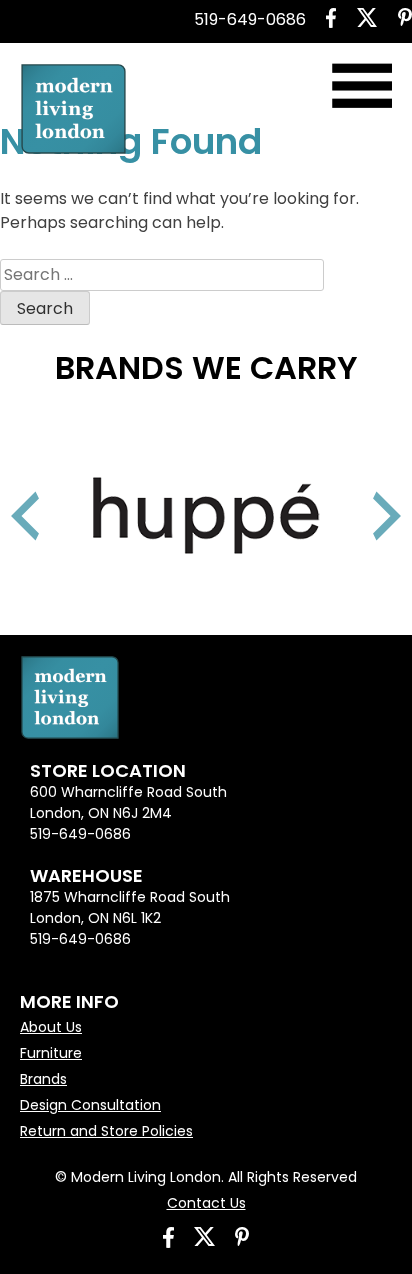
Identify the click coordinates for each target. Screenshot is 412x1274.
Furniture (51, 1053)
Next (362, 491)
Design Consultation (90, 1105)
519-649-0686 (250, 19)
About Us (51, 1027)
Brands (43, 1079)
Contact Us (206, 1203)
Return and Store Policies (106, 1131)
